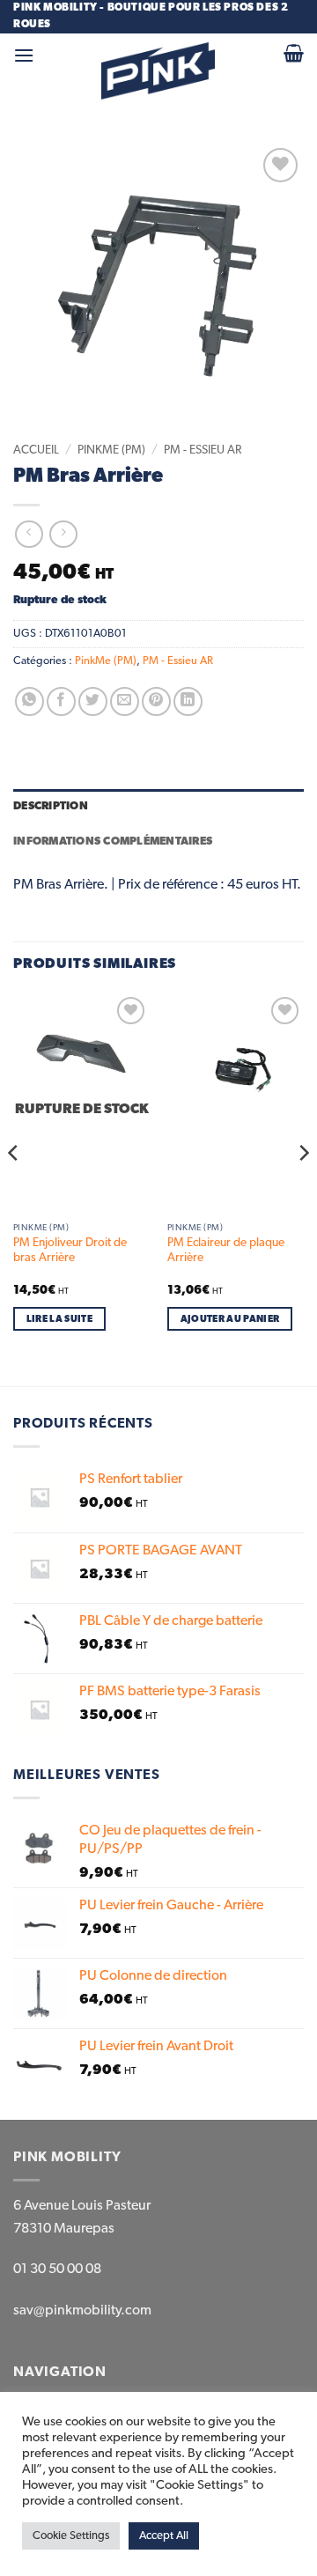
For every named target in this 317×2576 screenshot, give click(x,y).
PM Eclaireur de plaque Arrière (226, 1251)
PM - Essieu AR (203, 450)
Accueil (36, 450)
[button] (24, 55)
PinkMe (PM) (111, 450)
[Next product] (29, 534)
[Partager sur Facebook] (61, 701)
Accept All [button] (164, 2536)
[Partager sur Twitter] (93, 701)
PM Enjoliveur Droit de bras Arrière (70, 1251)
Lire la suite (59, 1319)
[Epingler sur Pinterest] (156, 701)
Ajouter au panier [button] (230, 1319)
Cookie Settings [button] (71, 2536)
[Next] (303, 1188)
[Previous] (14, 1188)
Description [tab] (51, 806)
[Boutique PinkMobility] (158, 71)
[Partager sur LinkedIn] (188, 701)
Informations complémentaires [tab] (113, 841)
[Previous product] (63, 534)
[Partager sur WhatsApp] (29, 701)
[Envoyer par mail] (125, 701)
